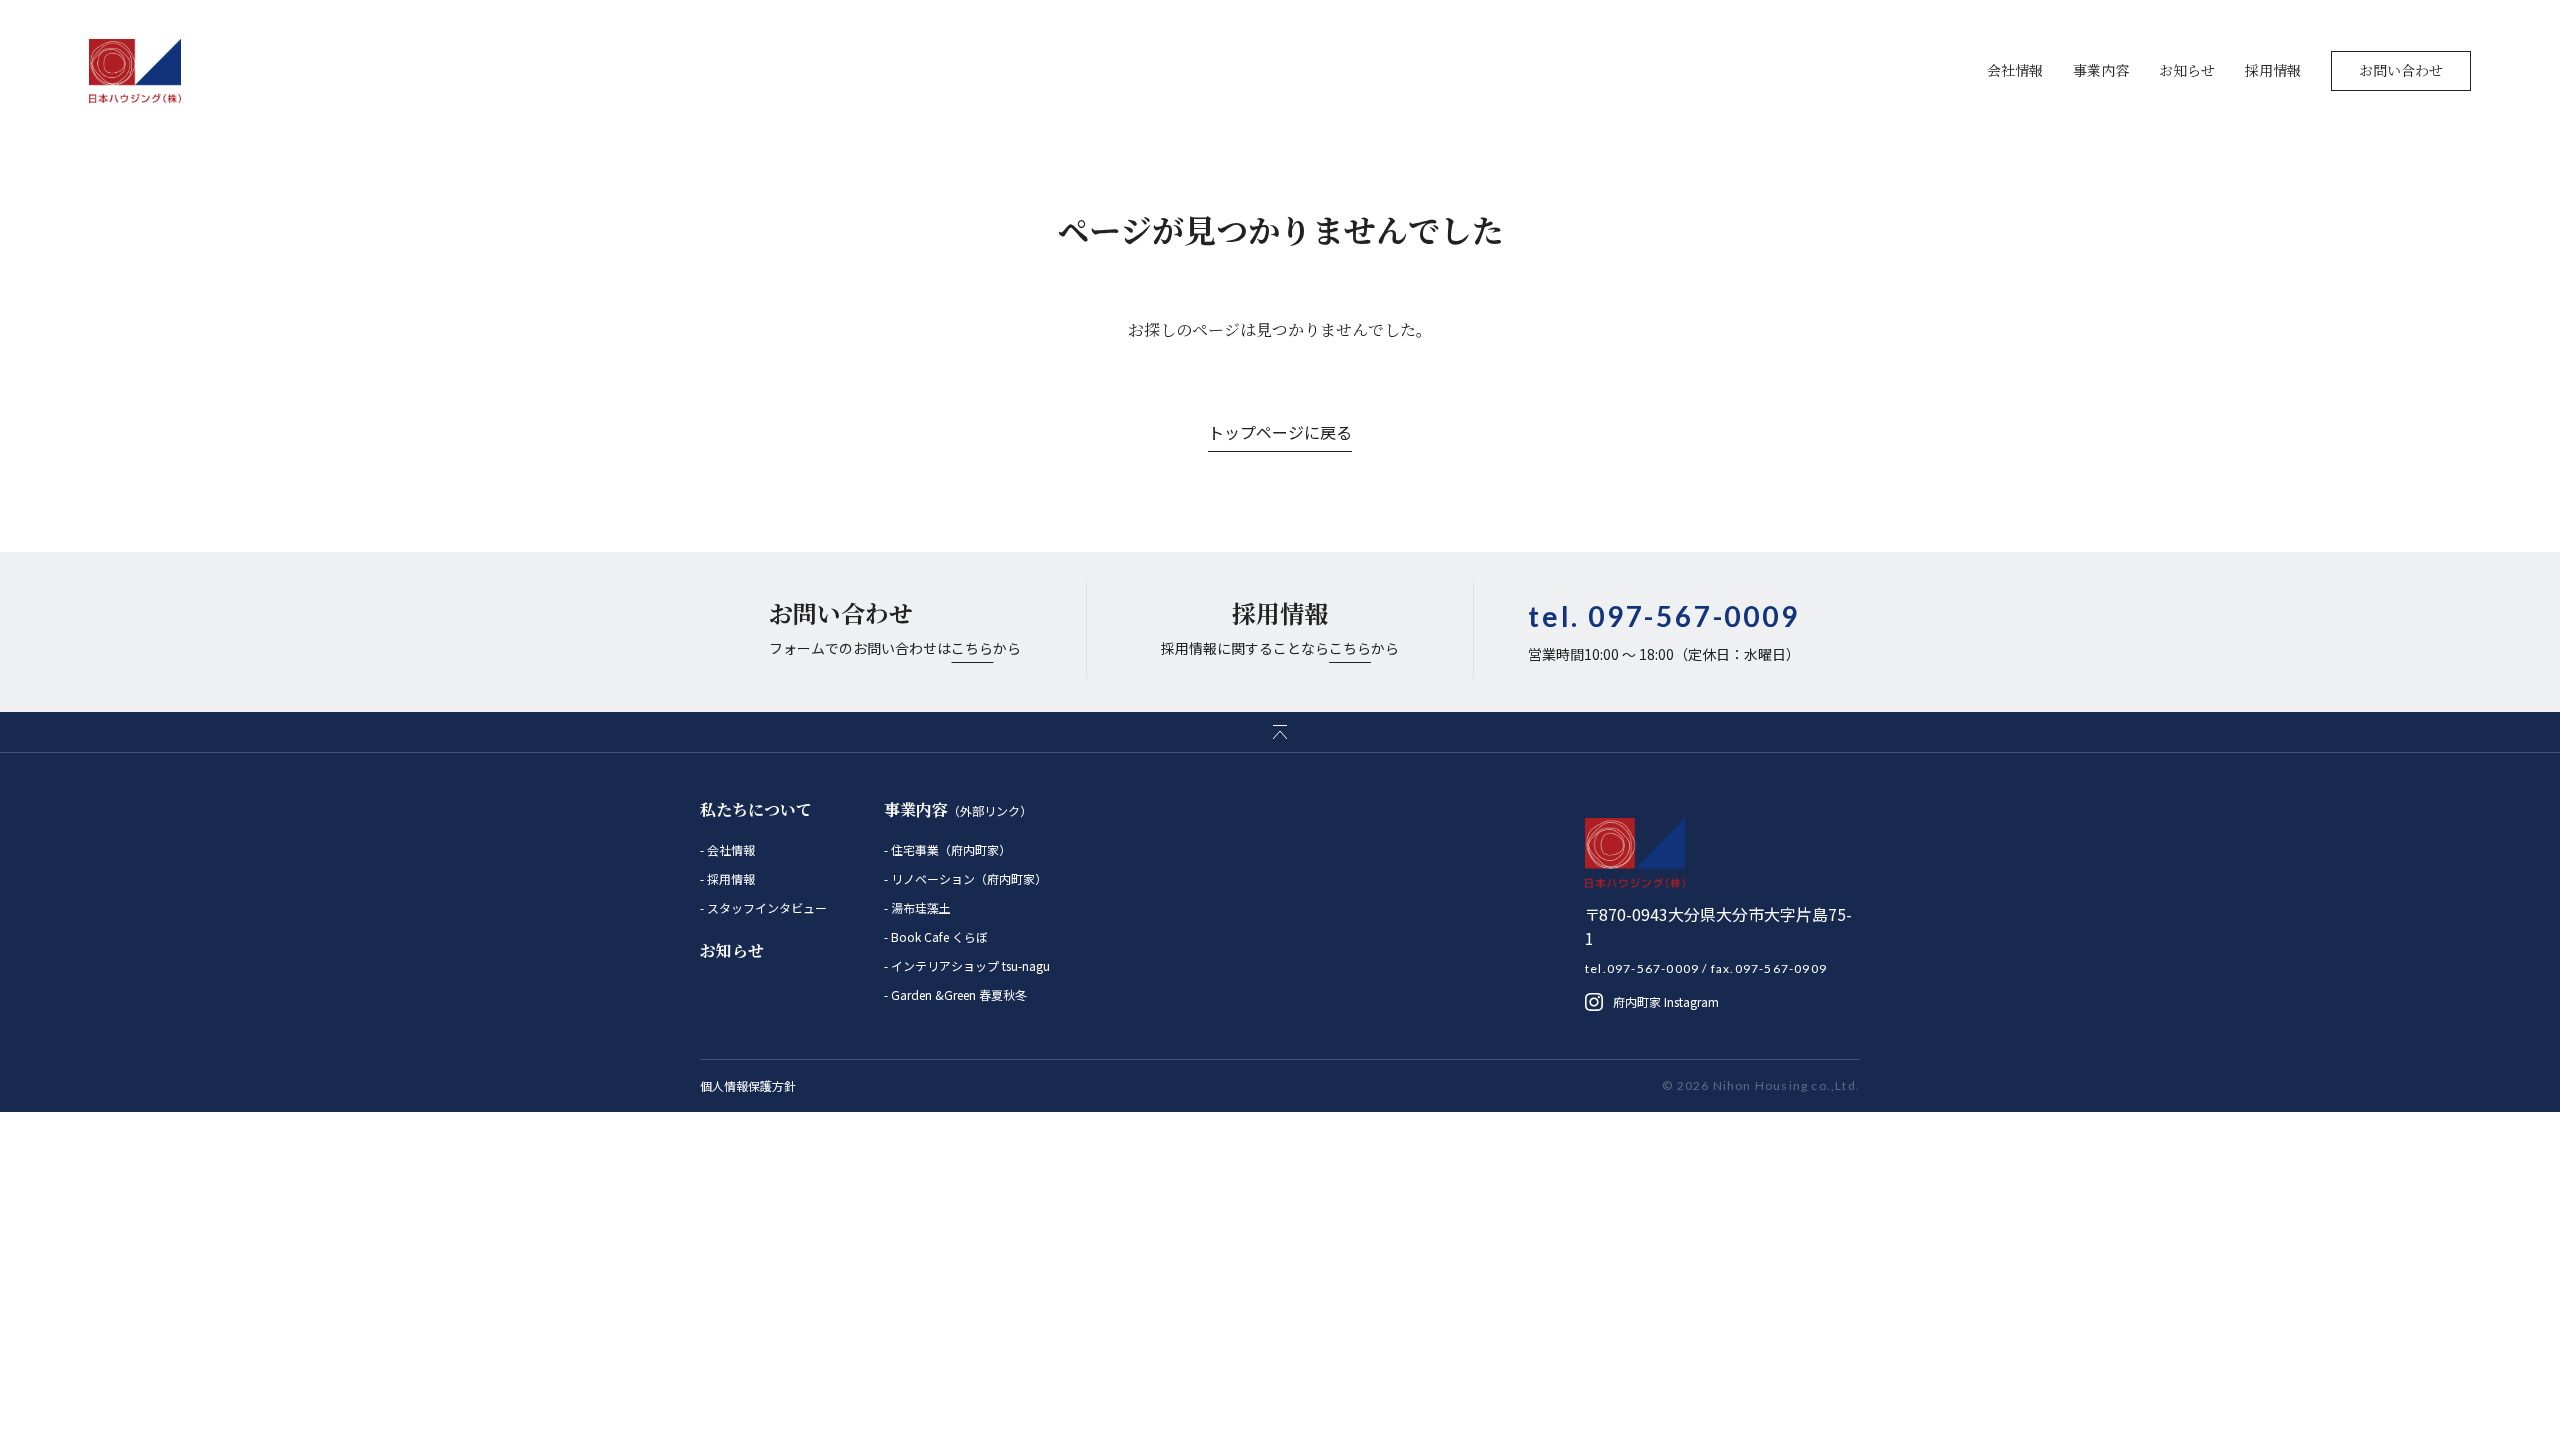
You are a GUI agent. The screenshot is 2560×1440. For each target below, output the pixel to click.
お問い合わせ (2401, 70)
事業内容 (2101, 70)
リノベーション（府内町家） (967, 878)
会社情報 (2015, 70)
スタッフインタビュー (765, 907)
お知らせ (2187, 70)
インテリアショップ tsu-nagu (969, 965)
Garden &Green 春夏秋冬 (957, 994)
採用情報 (2273, 70)
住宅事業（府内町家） (949, 849)
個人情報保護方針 (748, 1085)
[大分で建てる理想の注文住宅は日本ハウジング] (135, 71)
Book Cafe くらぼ (938, 936)
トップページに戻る (1280, 432)
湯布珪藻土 (919, 907)
